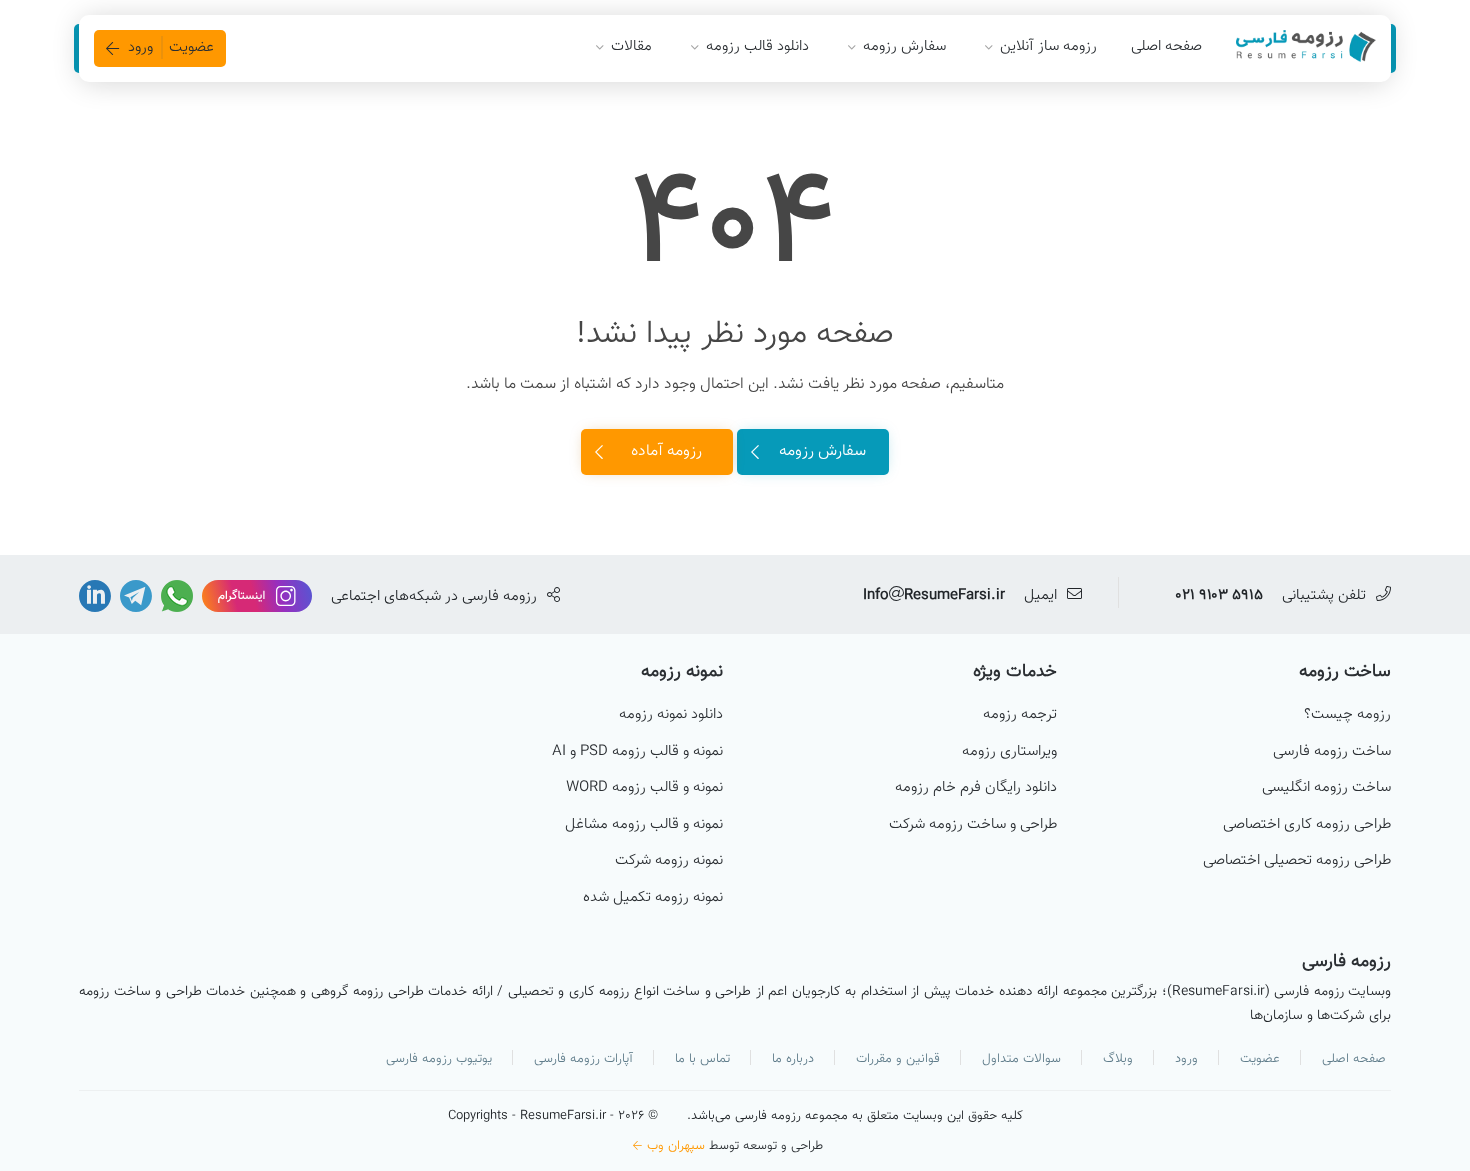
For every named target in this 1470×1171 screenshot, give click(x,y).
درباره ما (793, 1059)
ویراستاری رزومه (1009, 752)
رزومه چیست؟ (1347, 715)
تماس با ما (702, 1059)
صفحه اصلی (1166, 46)
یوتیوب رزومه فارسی (439, 1059)
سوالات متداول (1021, 1059)
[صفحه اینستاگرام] (255, 596)
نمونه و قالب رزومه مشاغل (644, 825)
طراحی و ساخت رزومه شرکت (973, 825)
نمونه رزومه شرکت (669, 861)
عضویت (1260, 1059)
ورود (1186, 1059)
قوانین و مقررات (898, 1059)
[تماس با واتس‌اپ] (175, 596)
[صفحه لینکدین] (95, 596)
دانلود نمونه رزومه (671, 715)
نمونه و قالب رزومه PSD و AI (637, 752)
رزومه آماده (666, 451)
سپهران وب (676, 1146)
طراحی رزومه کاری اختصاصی (1307, 825)
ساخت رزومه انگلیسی (1326, 788)
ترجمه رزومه (1020, 715)
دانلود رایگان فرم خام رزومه (976, 788)
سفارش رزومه (822, 451)
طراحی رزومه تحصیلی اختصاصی (1297, 861)
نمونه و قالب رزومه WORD (644, 788)
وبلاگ (1118, 1059)
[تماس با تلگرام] (134, 596)
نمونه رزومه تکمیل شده (653, 898)
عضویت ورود (171, 47)
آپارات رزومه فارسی (583, 1059)
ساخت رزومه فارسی (1332, 752)
